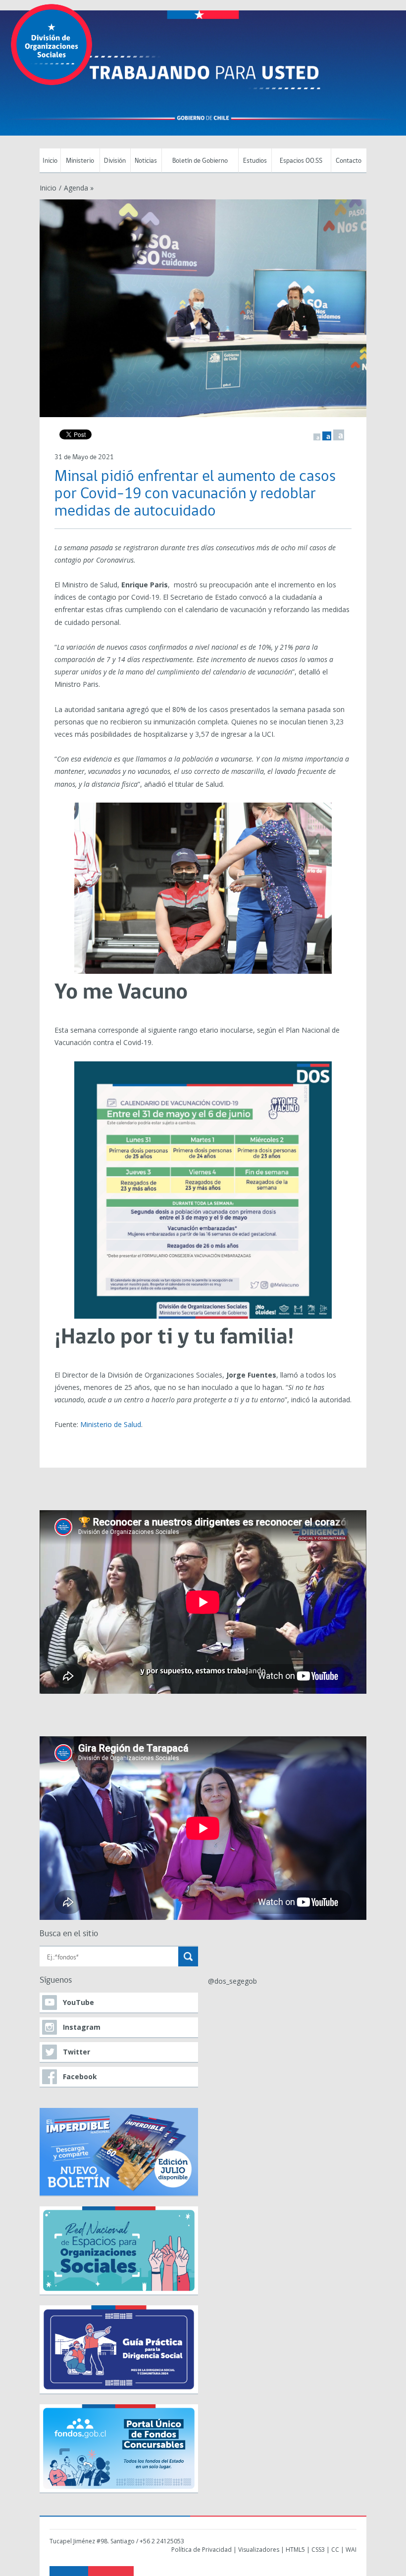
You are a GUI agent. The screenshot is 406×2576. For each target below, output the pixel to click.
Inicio (50, 161)
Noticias (146, 161)
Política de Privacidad (202, 2550)
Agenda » (79, 188)
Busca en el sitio (69, 1934)
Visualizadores (259, 2550)
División (115, 161)
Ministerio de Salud (111, 1424)
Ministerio (80, 161)
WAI (351, 2550)
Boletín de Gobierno (200, 161)
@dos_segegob (232, 1981)
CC (335, 2550)
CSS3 (318, 2550)
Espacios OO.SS (301, 161)
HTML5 (295, 2550)
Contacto (349, 161)
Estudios (255, 161)
